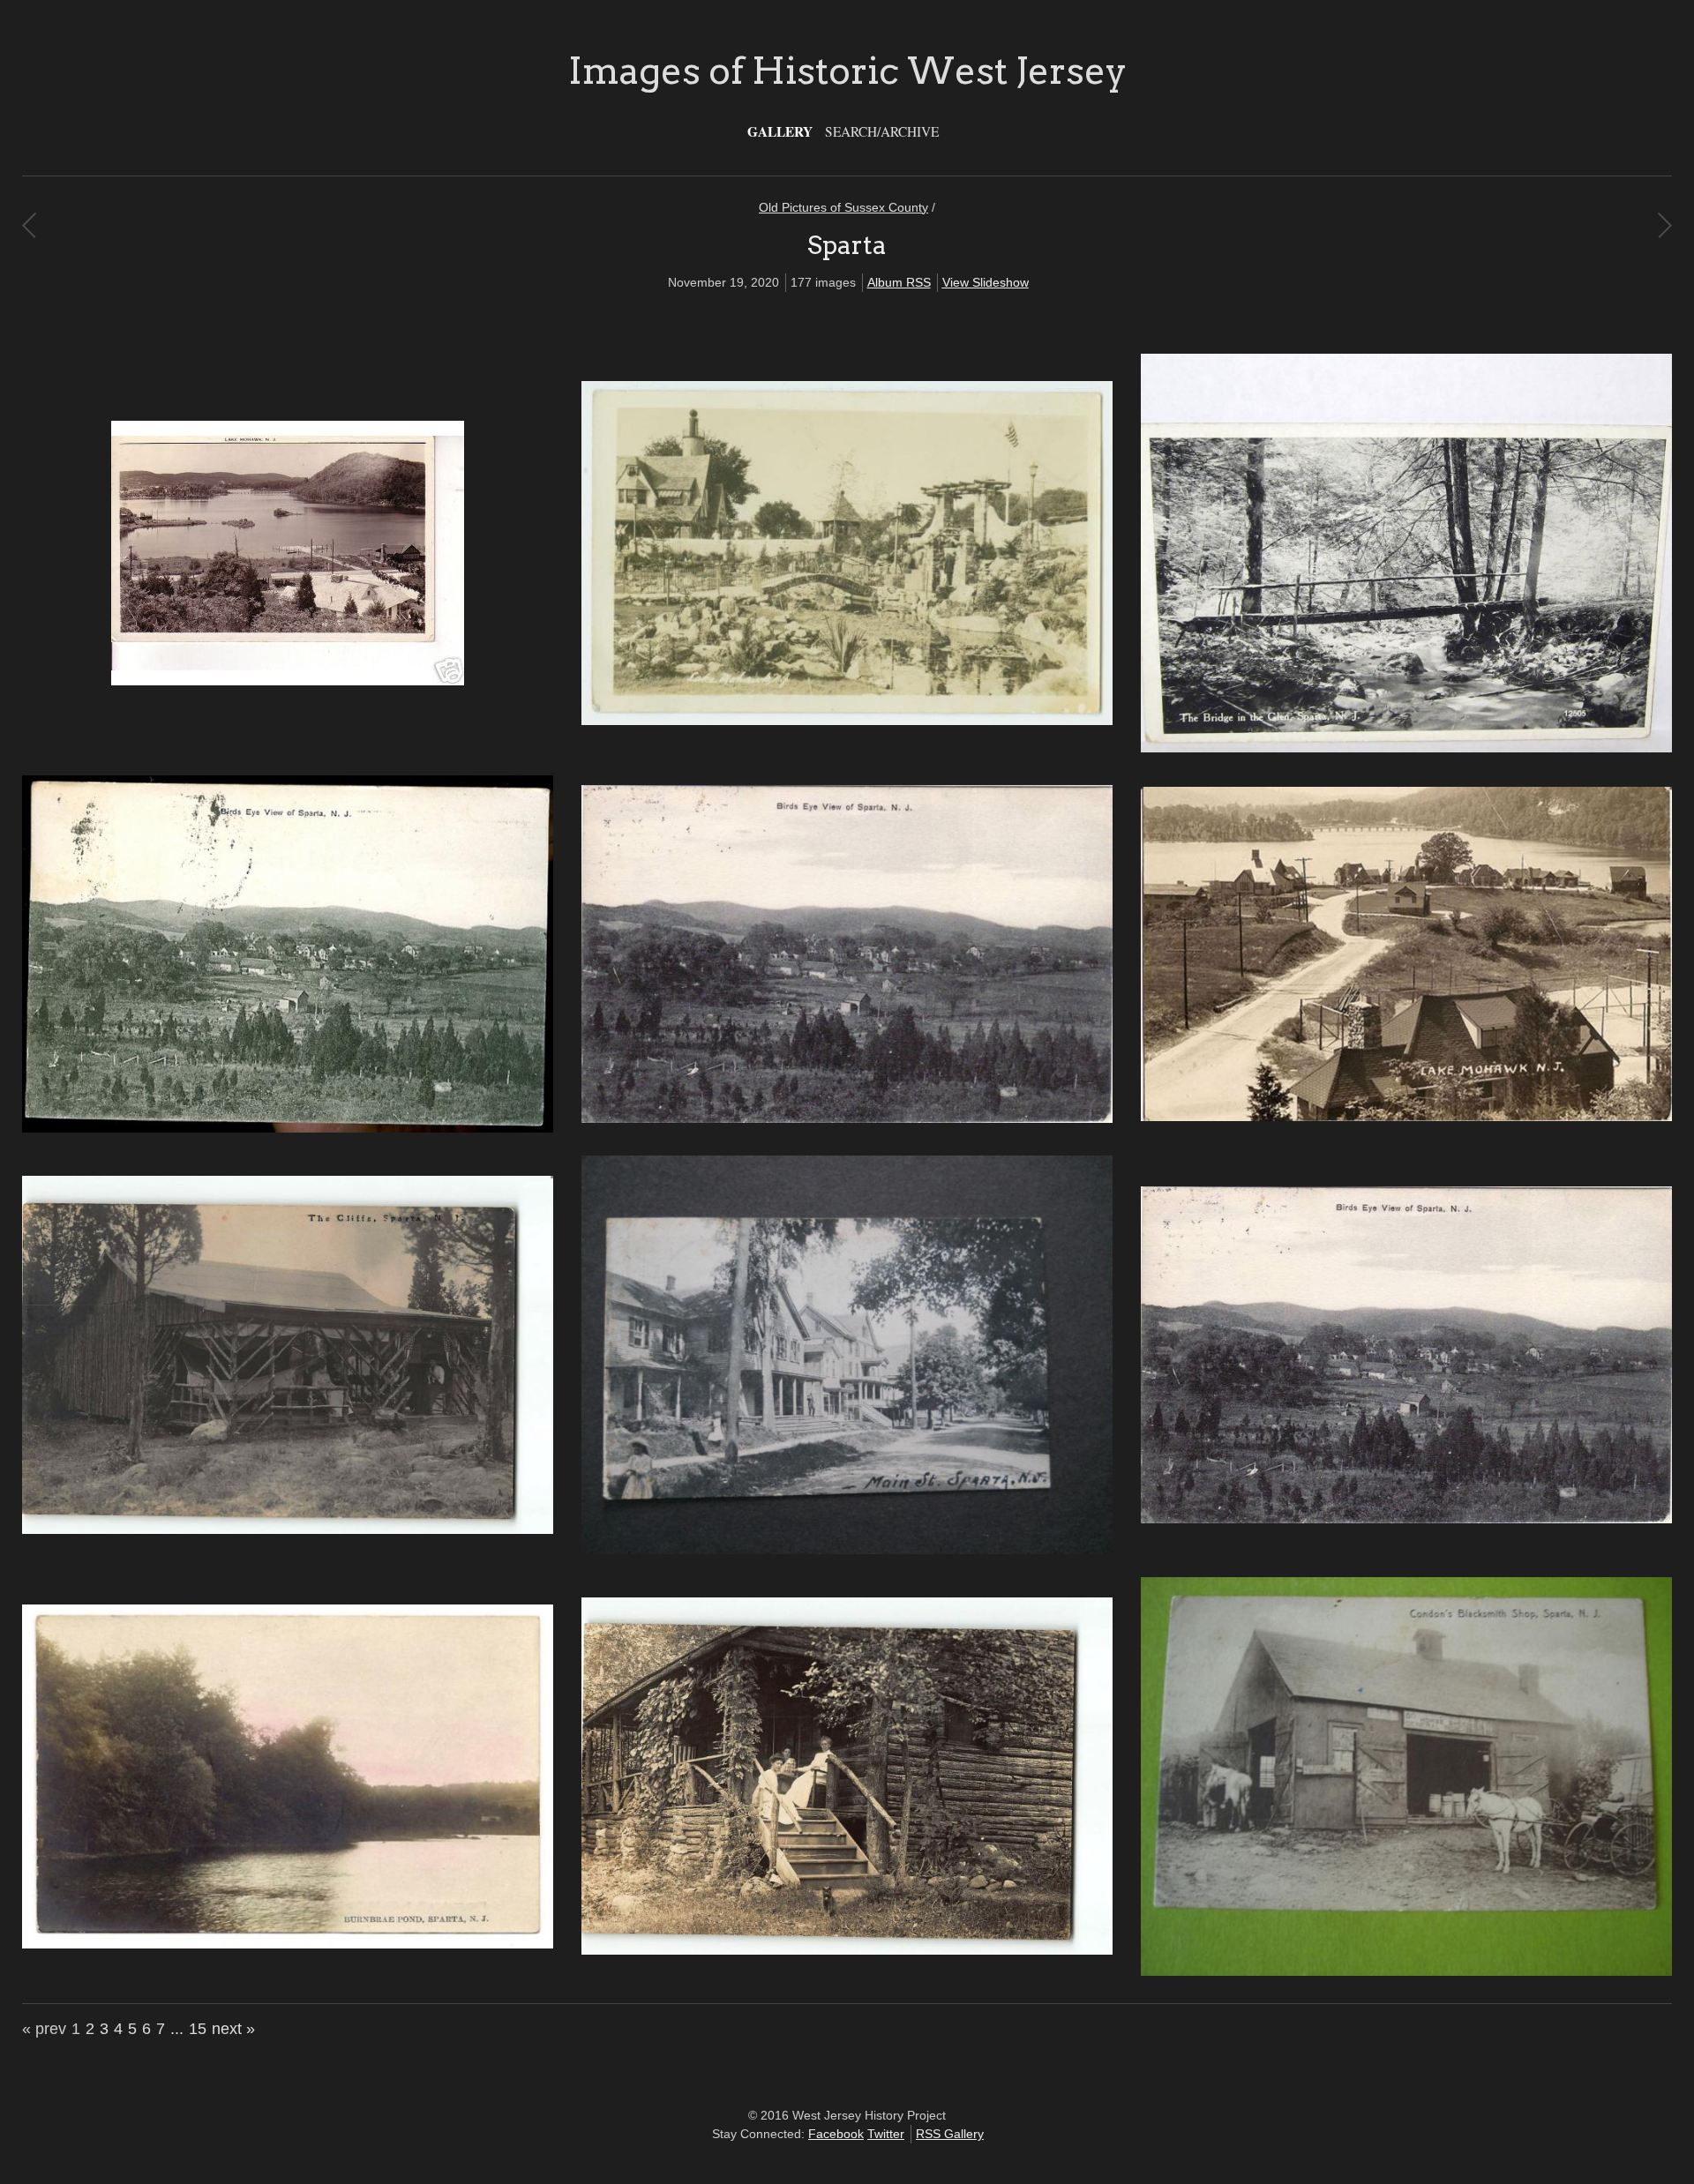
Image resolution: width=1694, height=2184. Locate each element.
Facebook (836, 2134)
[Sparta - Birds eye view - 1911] (1406, 1519)
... (177, 2029)
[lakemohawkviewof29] (288, 681)
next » (233, 2029)
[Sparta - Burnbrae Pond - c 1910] (288, 1944)
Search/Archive (882, 131)
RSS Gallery (950, 2134)
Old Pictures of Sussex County (843, 207)
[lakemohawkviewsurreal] (847, 721)
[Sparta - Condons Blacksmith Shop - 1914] (1406, 1971)
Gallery (780, 131)
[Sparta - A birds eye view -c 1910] (288, 1128)
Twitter (886, 2134)
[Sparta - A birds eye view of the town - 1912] (847, 1118)
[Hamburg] (29, 225)
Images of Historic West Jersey (847, 71)
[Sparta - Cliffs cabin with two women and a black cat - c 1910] (847, 1950)
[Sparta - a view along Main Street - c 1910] (847, 1550)
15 (198, 2029)
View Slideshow (986, 282)
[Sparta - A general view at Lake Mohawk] (1406, 1117)
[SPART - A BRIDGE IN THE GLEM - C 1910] (1406, 748)
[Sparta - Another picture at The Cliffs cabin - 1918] (288, 1530)
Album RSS (899, 282)
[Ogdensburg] (1664, 225)
